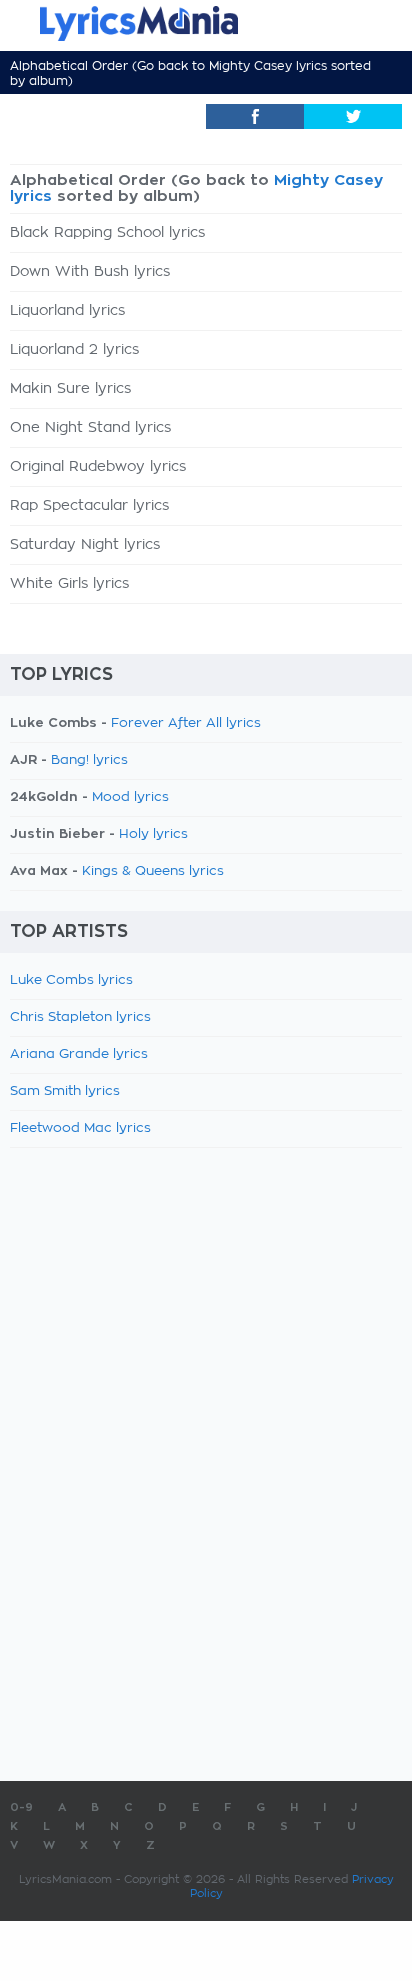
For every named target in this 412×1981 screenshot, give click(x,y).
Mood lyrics (130, 797)
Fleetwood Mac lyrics (80, 1128)
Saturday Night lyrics (85, 545)
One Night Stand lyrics (90, 428)
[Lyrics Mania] (206, 23)
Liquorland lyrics (67, 311)
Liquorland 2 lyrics (74, 350)
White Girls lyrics (69, 584)
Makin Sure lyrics (70, 389)
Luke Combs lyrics (71, 980)
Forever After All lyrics (186, 723)
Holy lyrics (153, 834)
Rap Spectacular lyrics (89, 506)
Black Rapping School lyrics (107, 233)
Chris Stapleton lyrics (80, 1017)
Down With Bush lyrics (90, 272)
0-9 (21, 1807)
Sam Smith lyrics (65, 1091)
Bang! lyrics (89, 760)
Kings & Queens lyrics (153, 871)
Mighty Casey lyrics (268, 66)
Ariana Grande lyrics (79, 1054)
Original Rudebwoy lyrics (98, 467)
